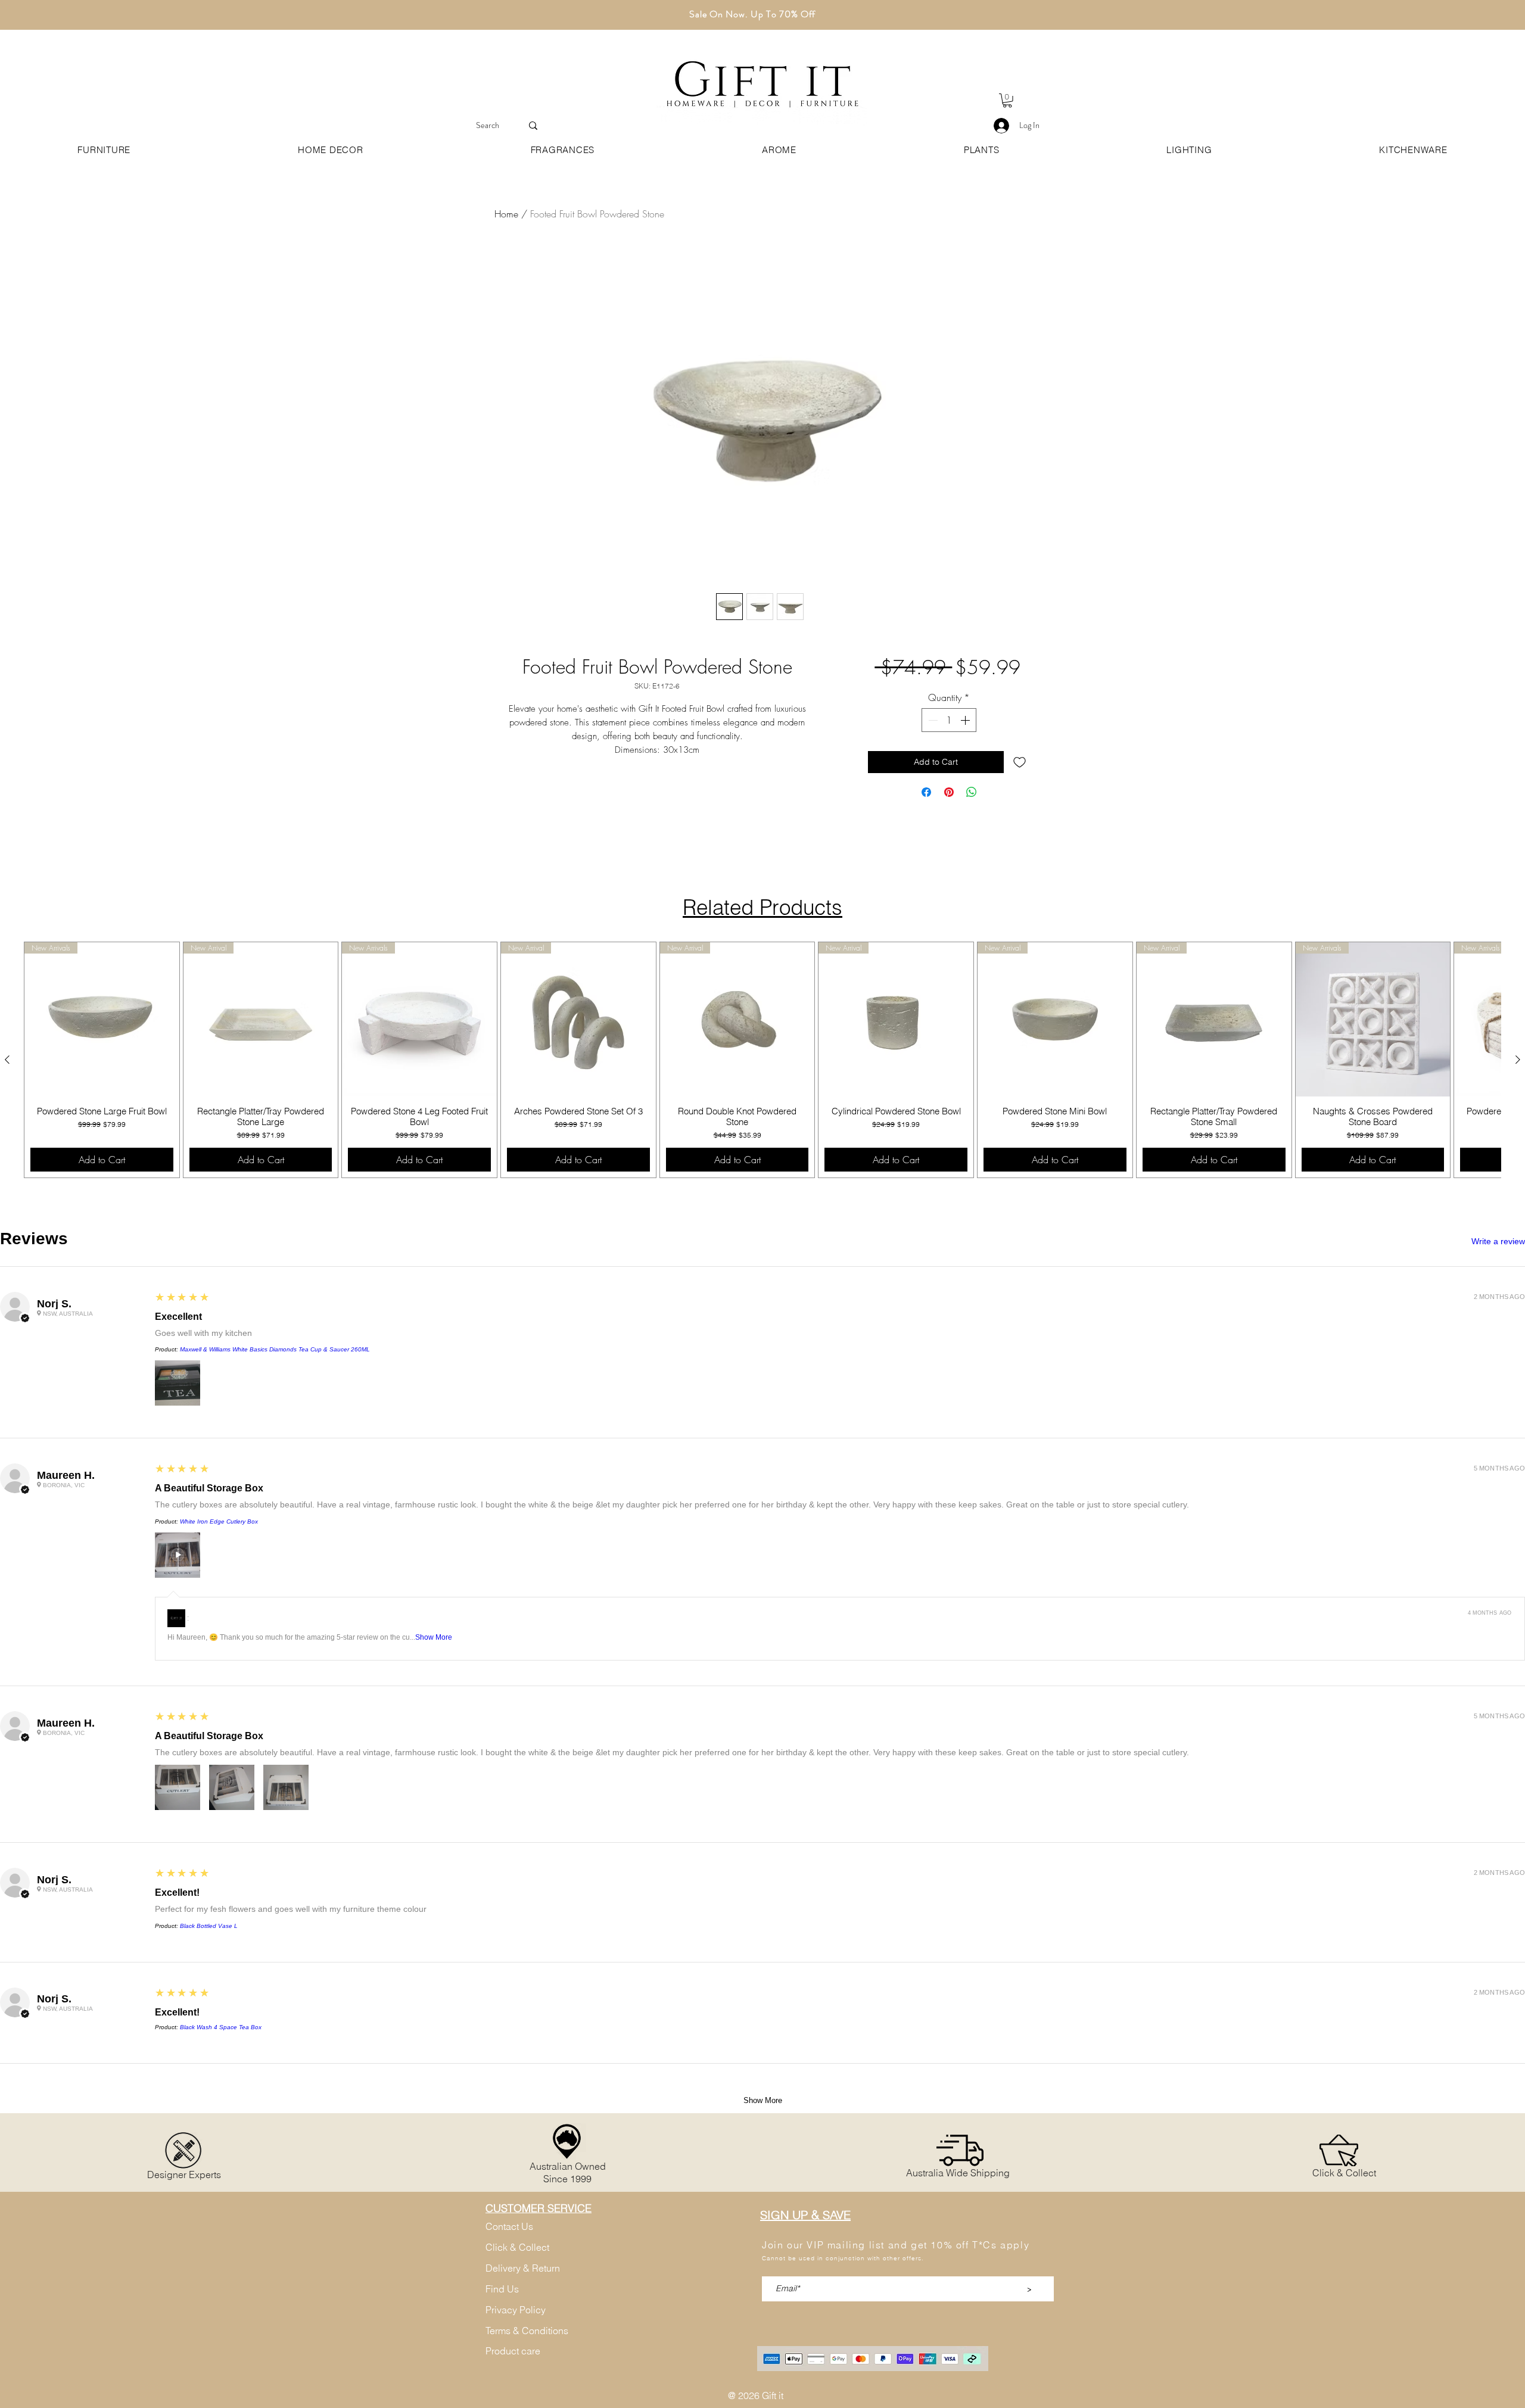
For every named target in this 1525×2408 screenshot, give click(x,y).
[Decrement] (932, 751)
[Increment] (966, 751)
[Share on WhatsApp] (972, 823)
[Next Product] (1518, 1060)
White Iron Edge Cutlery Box (219, 1521)
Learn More (955, 704)
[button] (1007, 101)
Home (506, 214)
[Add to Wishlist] (1020, 793)
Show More (434, 1637)
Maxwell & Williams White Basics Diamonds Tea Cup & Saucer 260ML (275, 1349)
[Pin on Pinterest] (949, 823)
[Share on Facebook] (926, 823)
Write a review (1498, 1241)
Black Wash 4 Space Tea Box (221, 2027)
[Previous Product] (7, 1060)
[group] (762, 1060)
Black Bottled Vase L (209, 1926)
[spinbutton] (949, 751)
